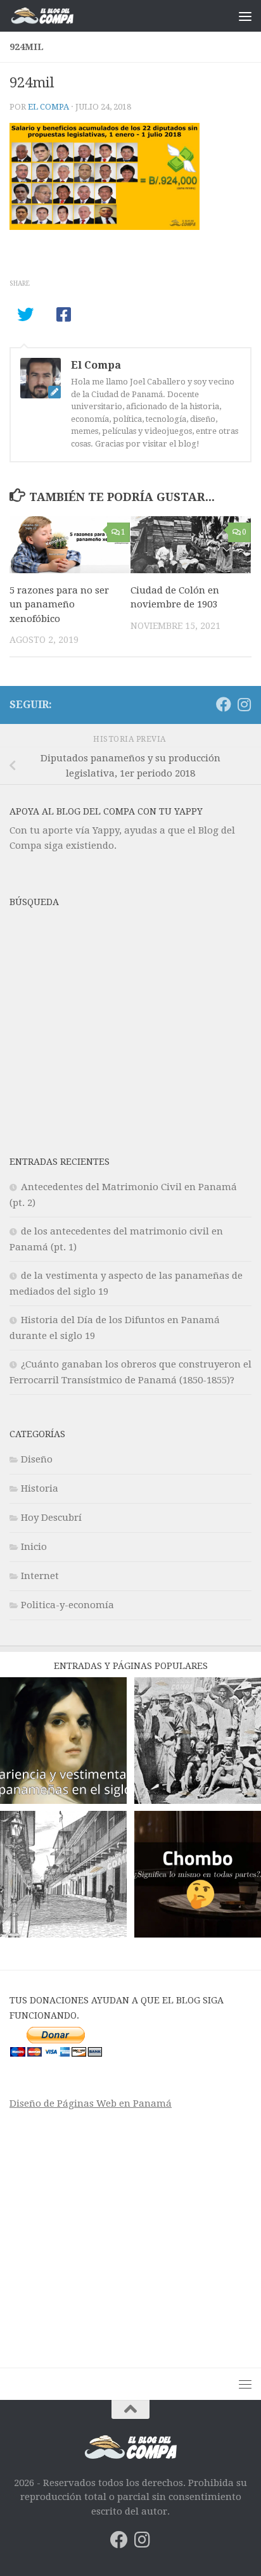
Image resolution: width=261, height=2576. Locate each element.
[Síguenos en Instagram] (244, 704)
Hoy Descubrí (51, 1518)
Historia (40, 1488)
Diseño (37, 1459)
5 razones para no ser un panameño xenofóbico (59, 605)
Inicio (34, 1547)
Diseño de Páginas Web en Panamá (91, 2103)
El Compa (48, 107)
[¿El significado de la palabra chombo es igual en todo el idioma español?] (198, 1876)
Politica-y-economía (67, 1605)
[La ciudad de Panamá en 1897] (63, 1876)
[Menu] (245, 16)
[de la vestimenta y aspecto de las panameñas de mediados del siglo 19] (63, 1743)
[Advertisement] (130, 1034)
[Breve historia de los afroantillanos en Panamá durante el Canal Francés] (198, 1743)
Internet (40, 1576)
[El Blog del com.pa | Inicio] (53, 16)
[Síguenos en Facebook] (224, 704)
